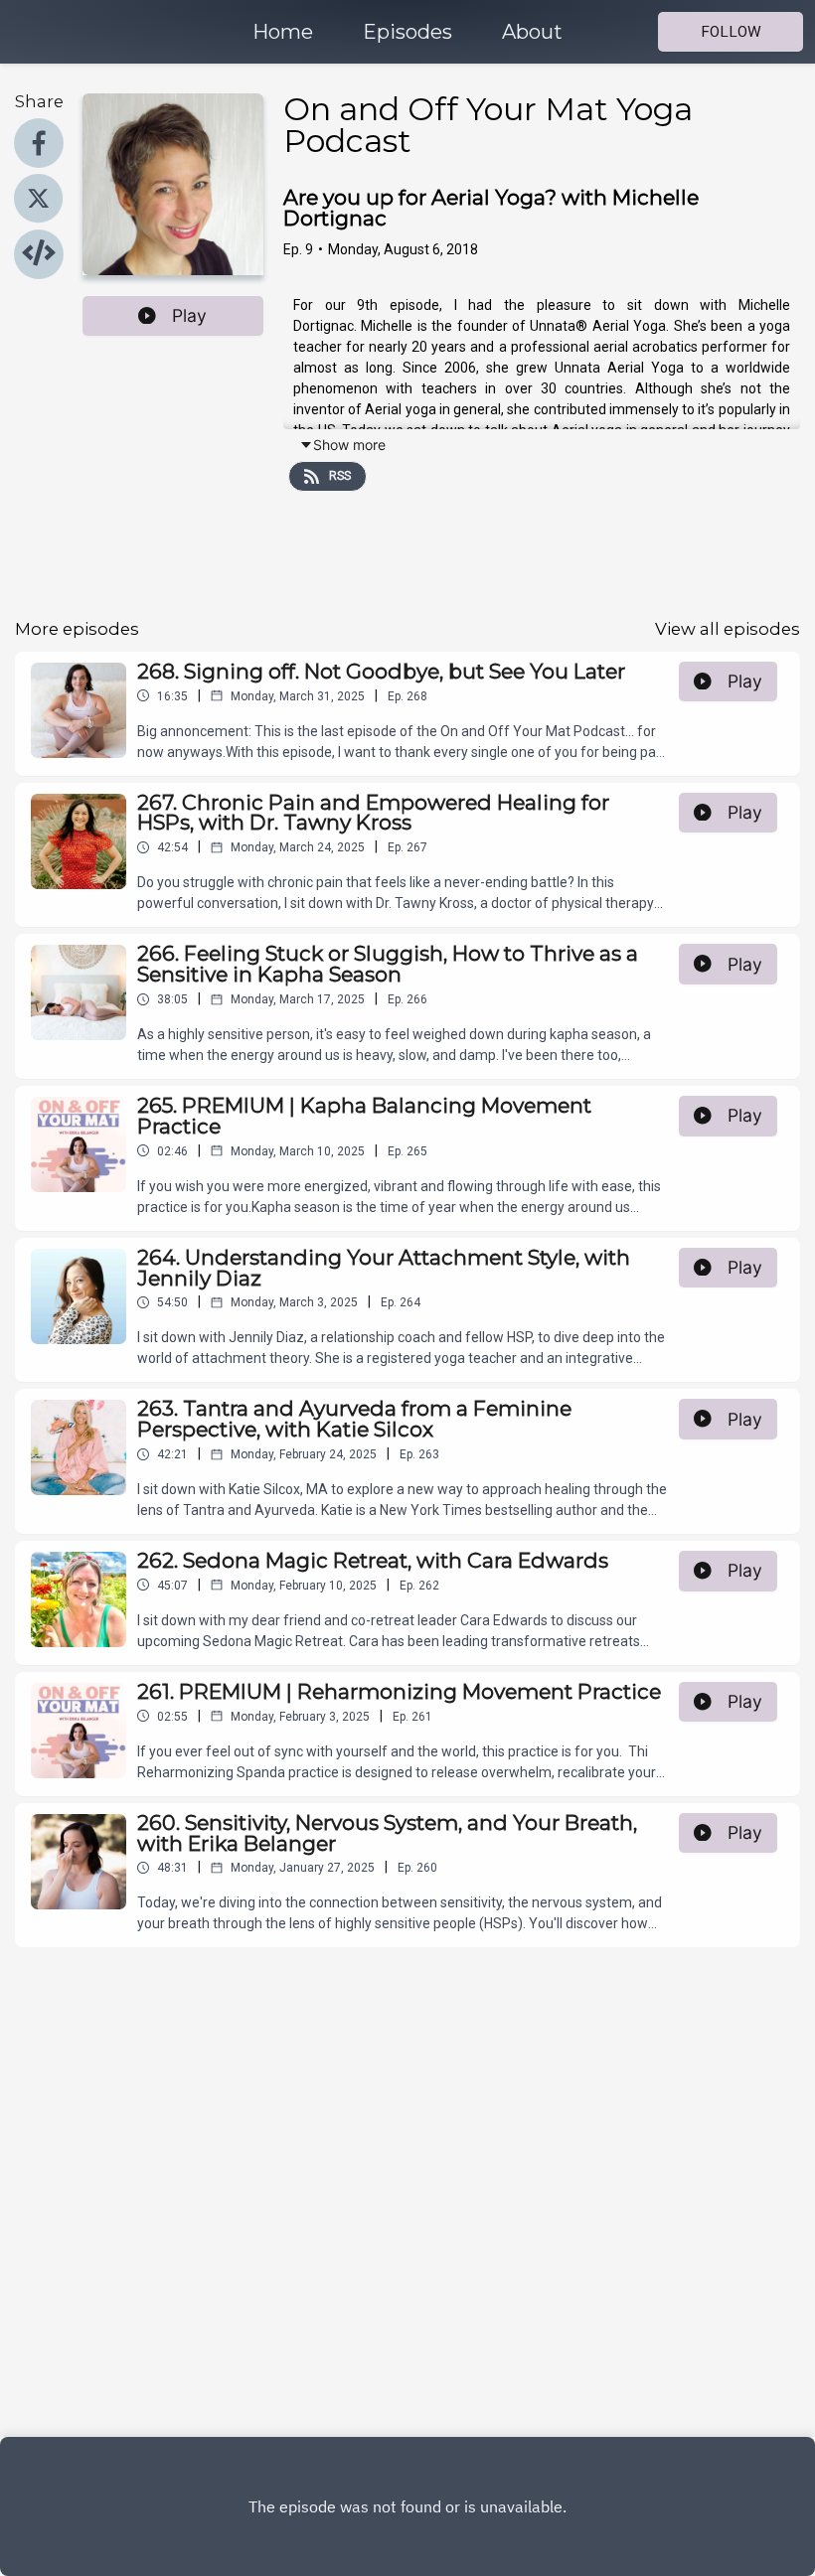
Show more (349, 445)
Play (189, 315)
